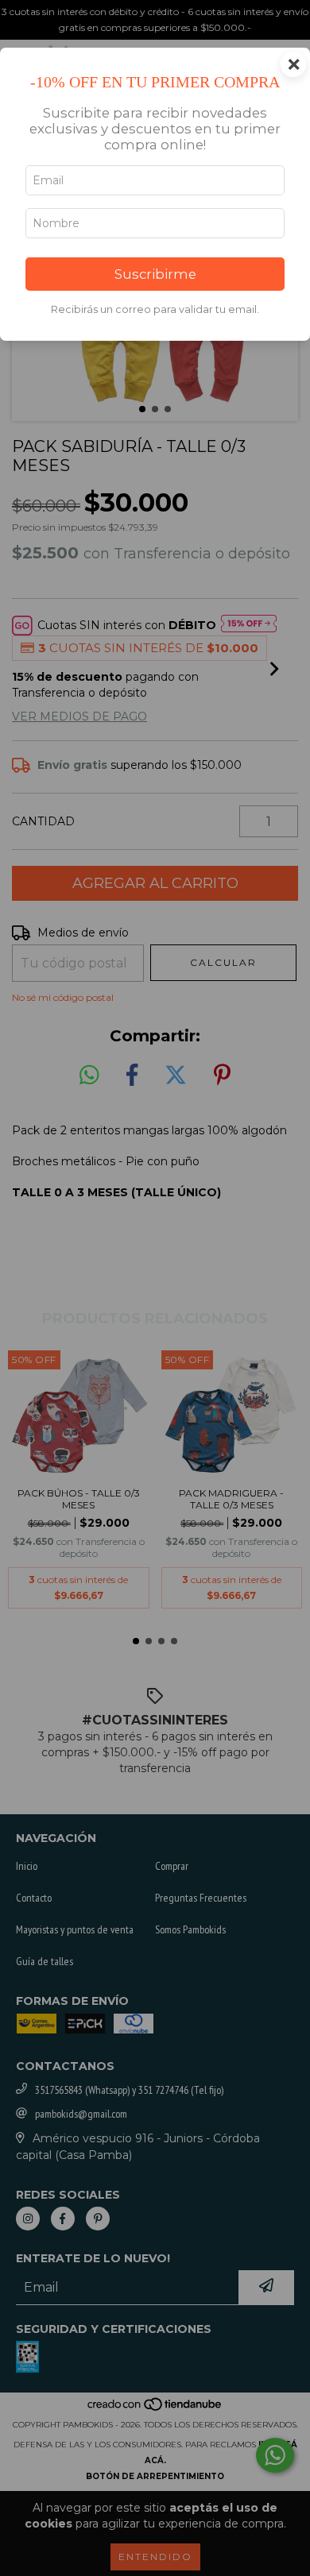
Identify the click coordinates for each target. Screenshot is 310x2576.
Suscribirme (155, 274)
